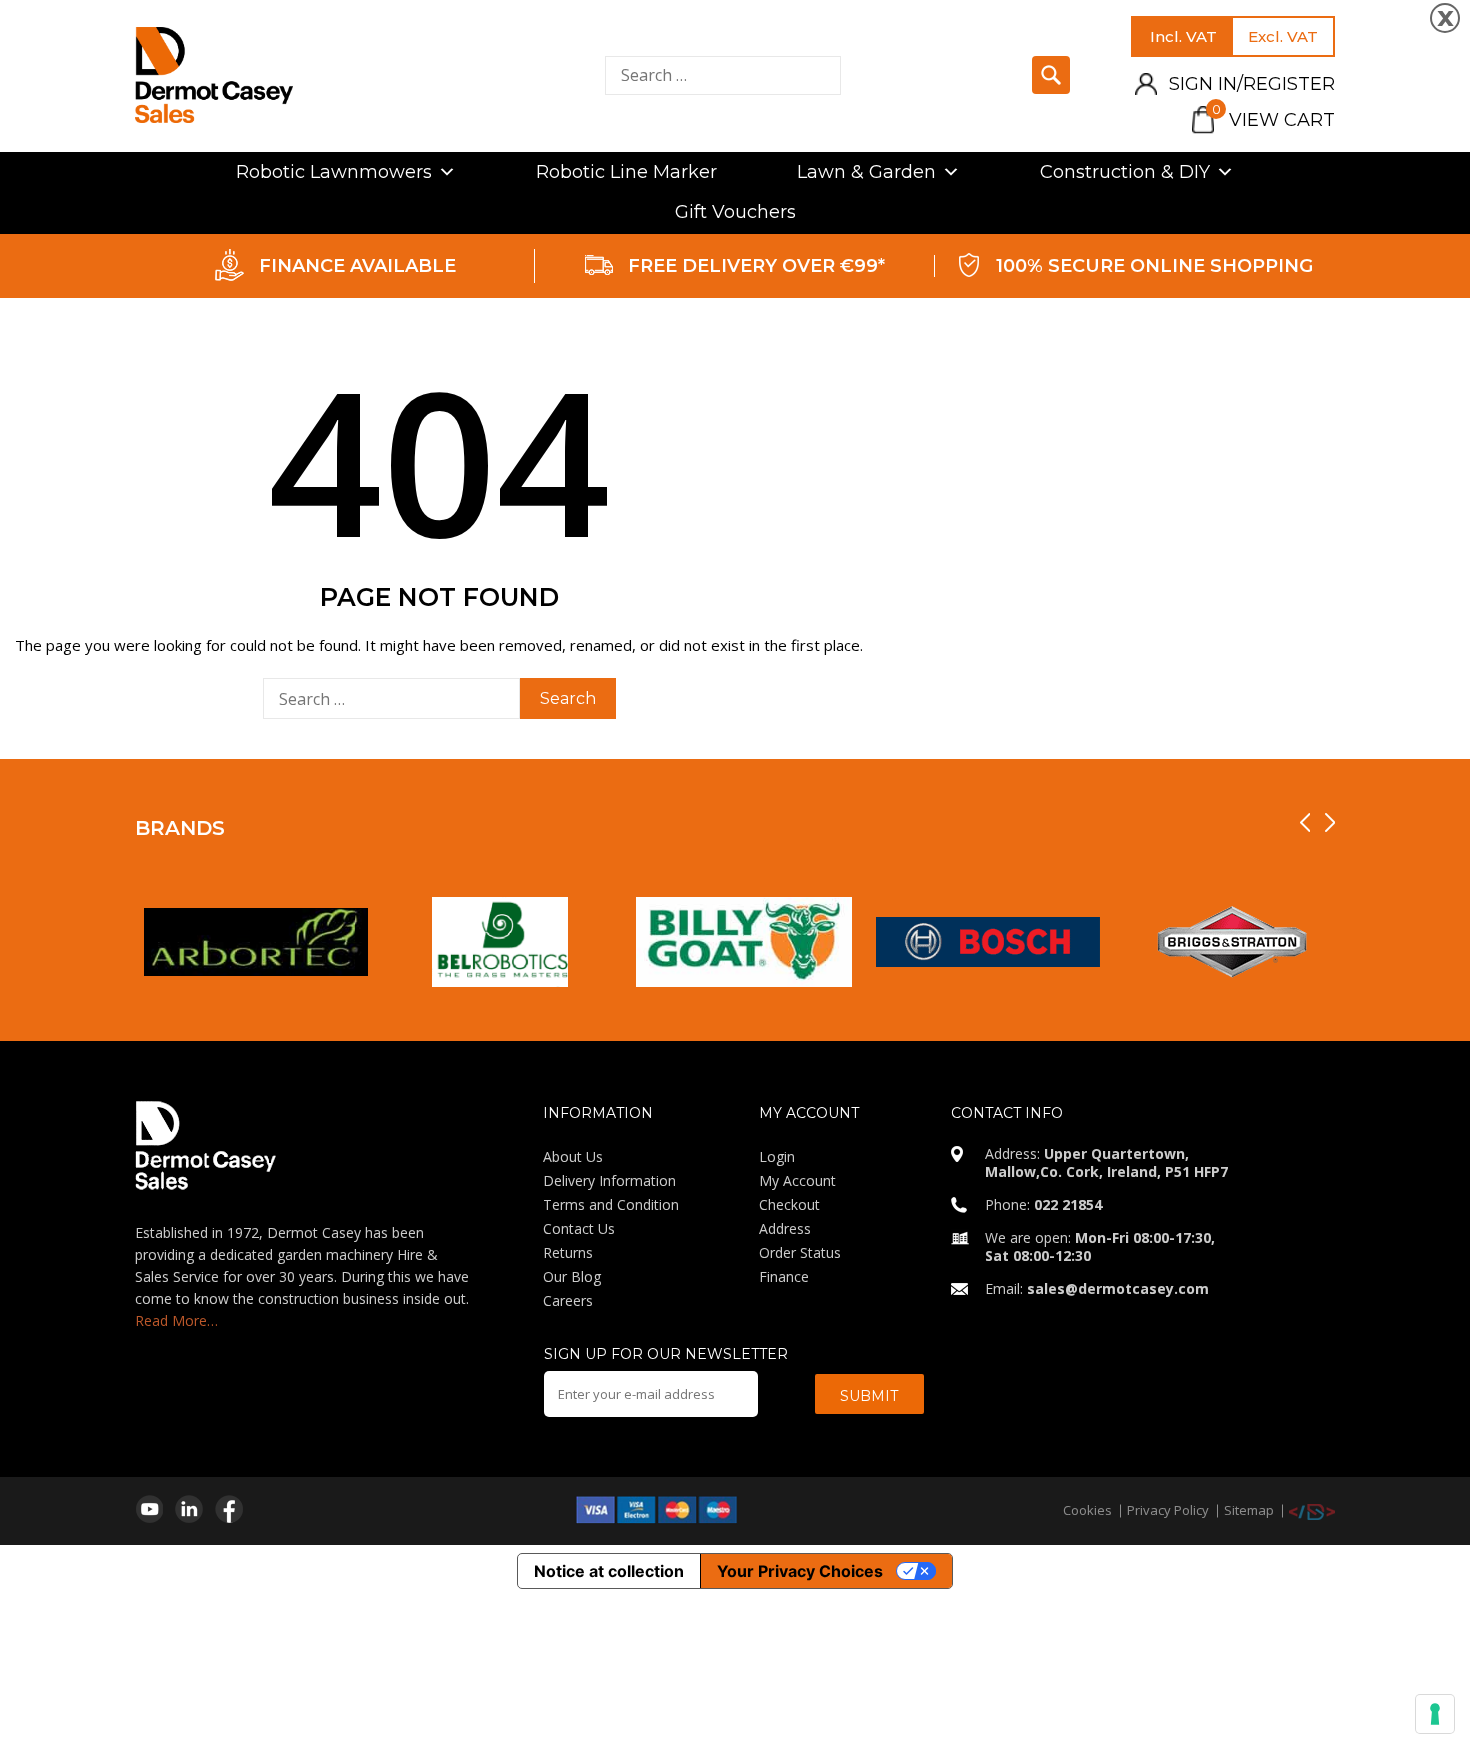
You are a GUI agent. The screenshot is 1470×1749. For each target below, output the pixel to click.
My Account (797, 1180)
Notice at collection (609, 1571)
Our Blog (572, 1276)
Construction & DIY (1125, 172)
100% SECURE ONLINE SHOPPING (1154, 266)
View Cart (1273, 120)
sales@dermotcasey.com (1118, 1288)
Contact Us (579, 1228)
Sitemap (1249, 1510)
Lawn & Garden (866, 172)
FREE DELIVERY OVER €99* (756, 266)
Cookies (1087, 1510)
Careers (568, 1300)
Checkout (789, 1204)
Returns (568, 1252)
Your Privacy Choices (800, 1571)
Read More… (176, 1320)
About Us (573, 1156)
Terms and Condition (611, 1204)
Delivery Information (609, 1180)
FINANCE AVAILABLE (357, 266)
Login (777, 1156)
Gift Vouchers (735, 212)
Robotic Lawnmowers (334, 172)
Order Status (800, 1252)
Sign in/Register (1252, 84)
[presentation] (1305, 822)
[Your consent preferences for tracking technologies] (1435, 1714)
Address (785, 1228)
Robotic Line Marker (626, 172)
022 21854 (1068, 1204)
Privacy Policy (1168, 1510)
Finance (784, 1276)
